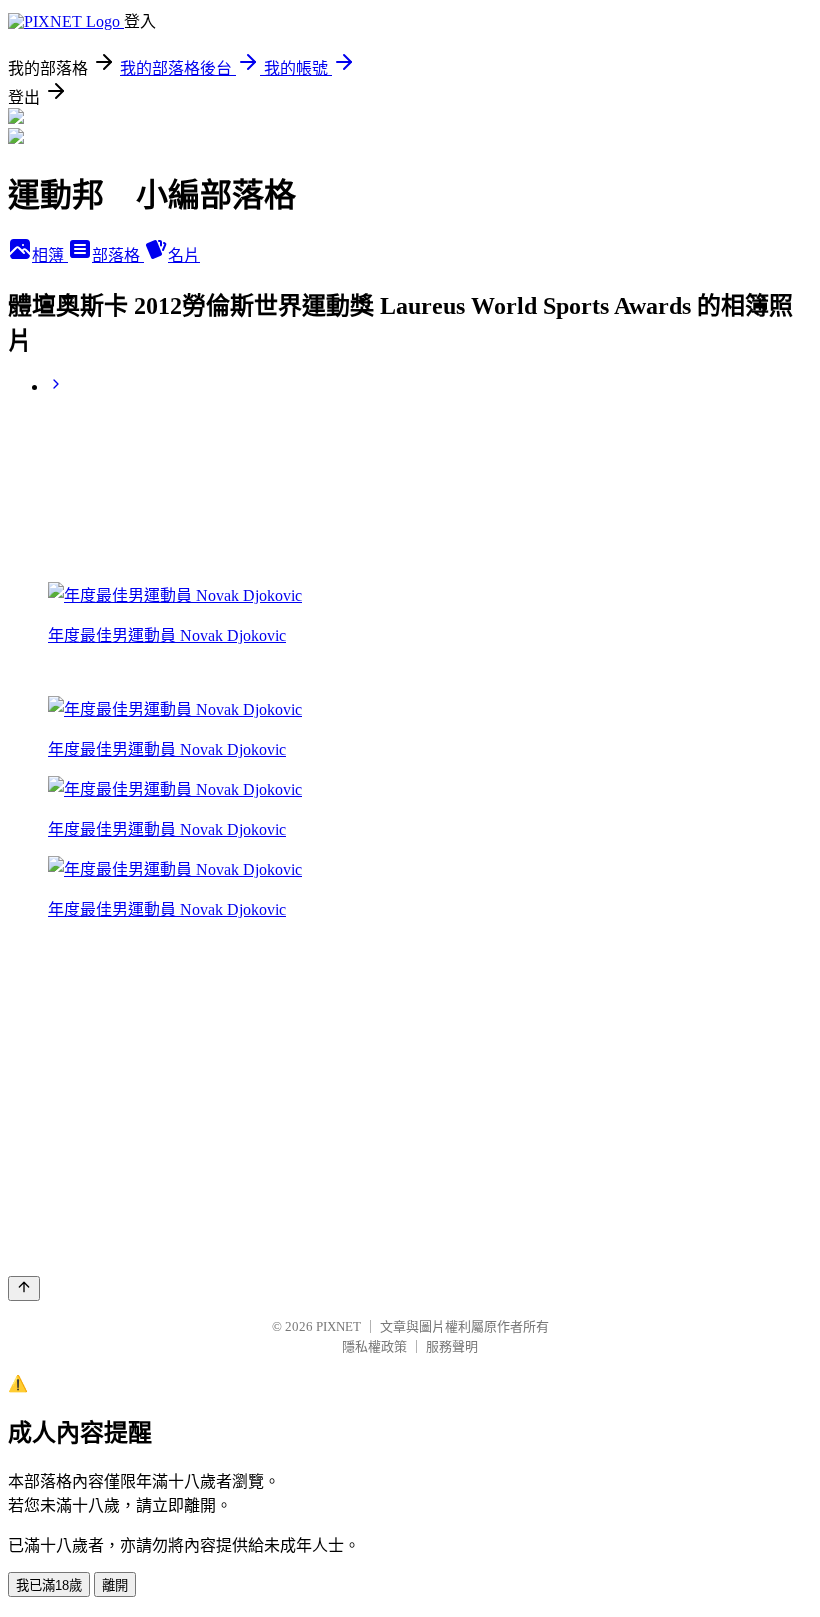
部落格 (118, 255)
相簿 (50, 255)
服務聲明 (452, 1346)
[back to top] (24, 1288)
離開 (115, 1585)
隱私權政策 (374, 1346)
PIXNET (338, 1326)
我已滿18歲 (49, 1585)
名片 (184, 255)
